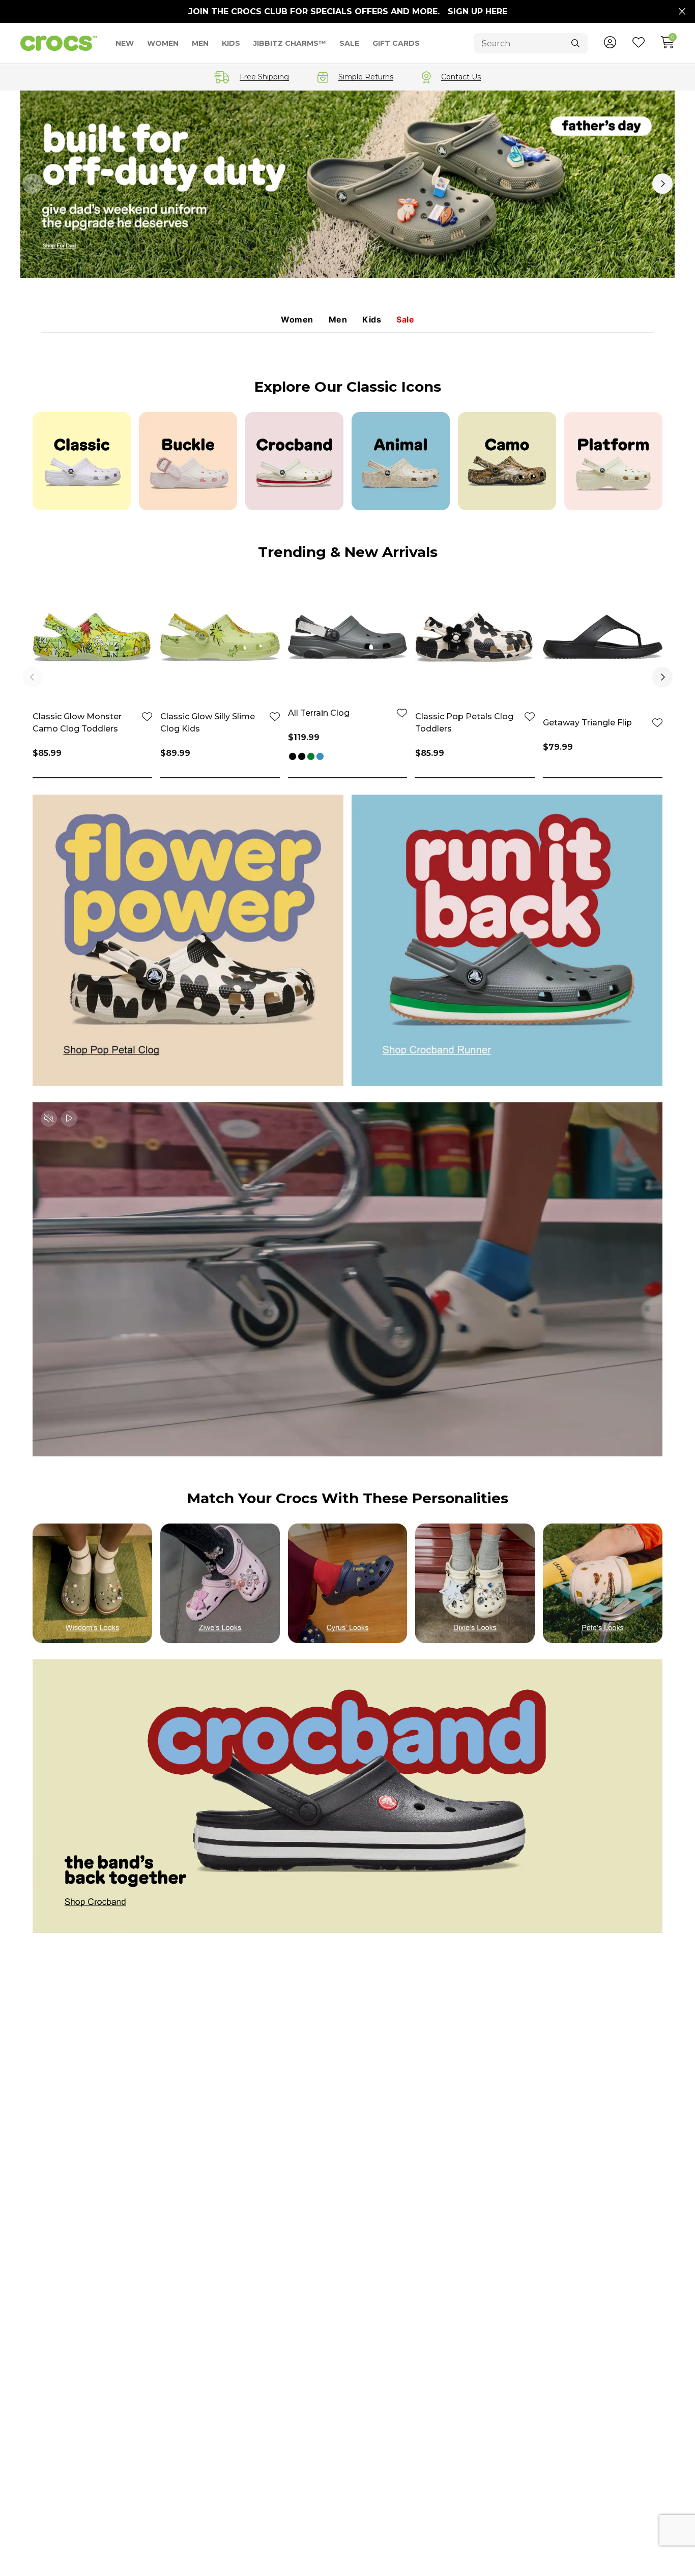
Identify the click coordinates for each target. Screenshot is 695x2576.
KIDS (231, 43)
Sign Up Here (477, 11)
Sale (405, 320)
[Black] (293, 757)
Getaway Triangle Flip (587, 723)
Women (297, 320)
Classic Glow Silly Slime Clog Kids (208, 723)
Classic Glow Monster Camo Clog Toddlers (77, 723)
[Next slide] (662, 184)
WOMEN (163, 43)
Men (338, 320)
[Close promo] (682, 12)
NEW (125, 43)
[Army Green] (311, 757)
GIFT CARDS (396, 43)
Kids (372, 320)
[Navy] (320, 757)
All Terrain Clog (319, 713)
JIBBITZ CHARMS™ (290, 43)
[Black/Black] (302, 757)
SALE (349, 43)
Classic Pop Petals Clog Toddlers (464, 723)
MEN (200, 43)
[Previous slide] (33, 184)
